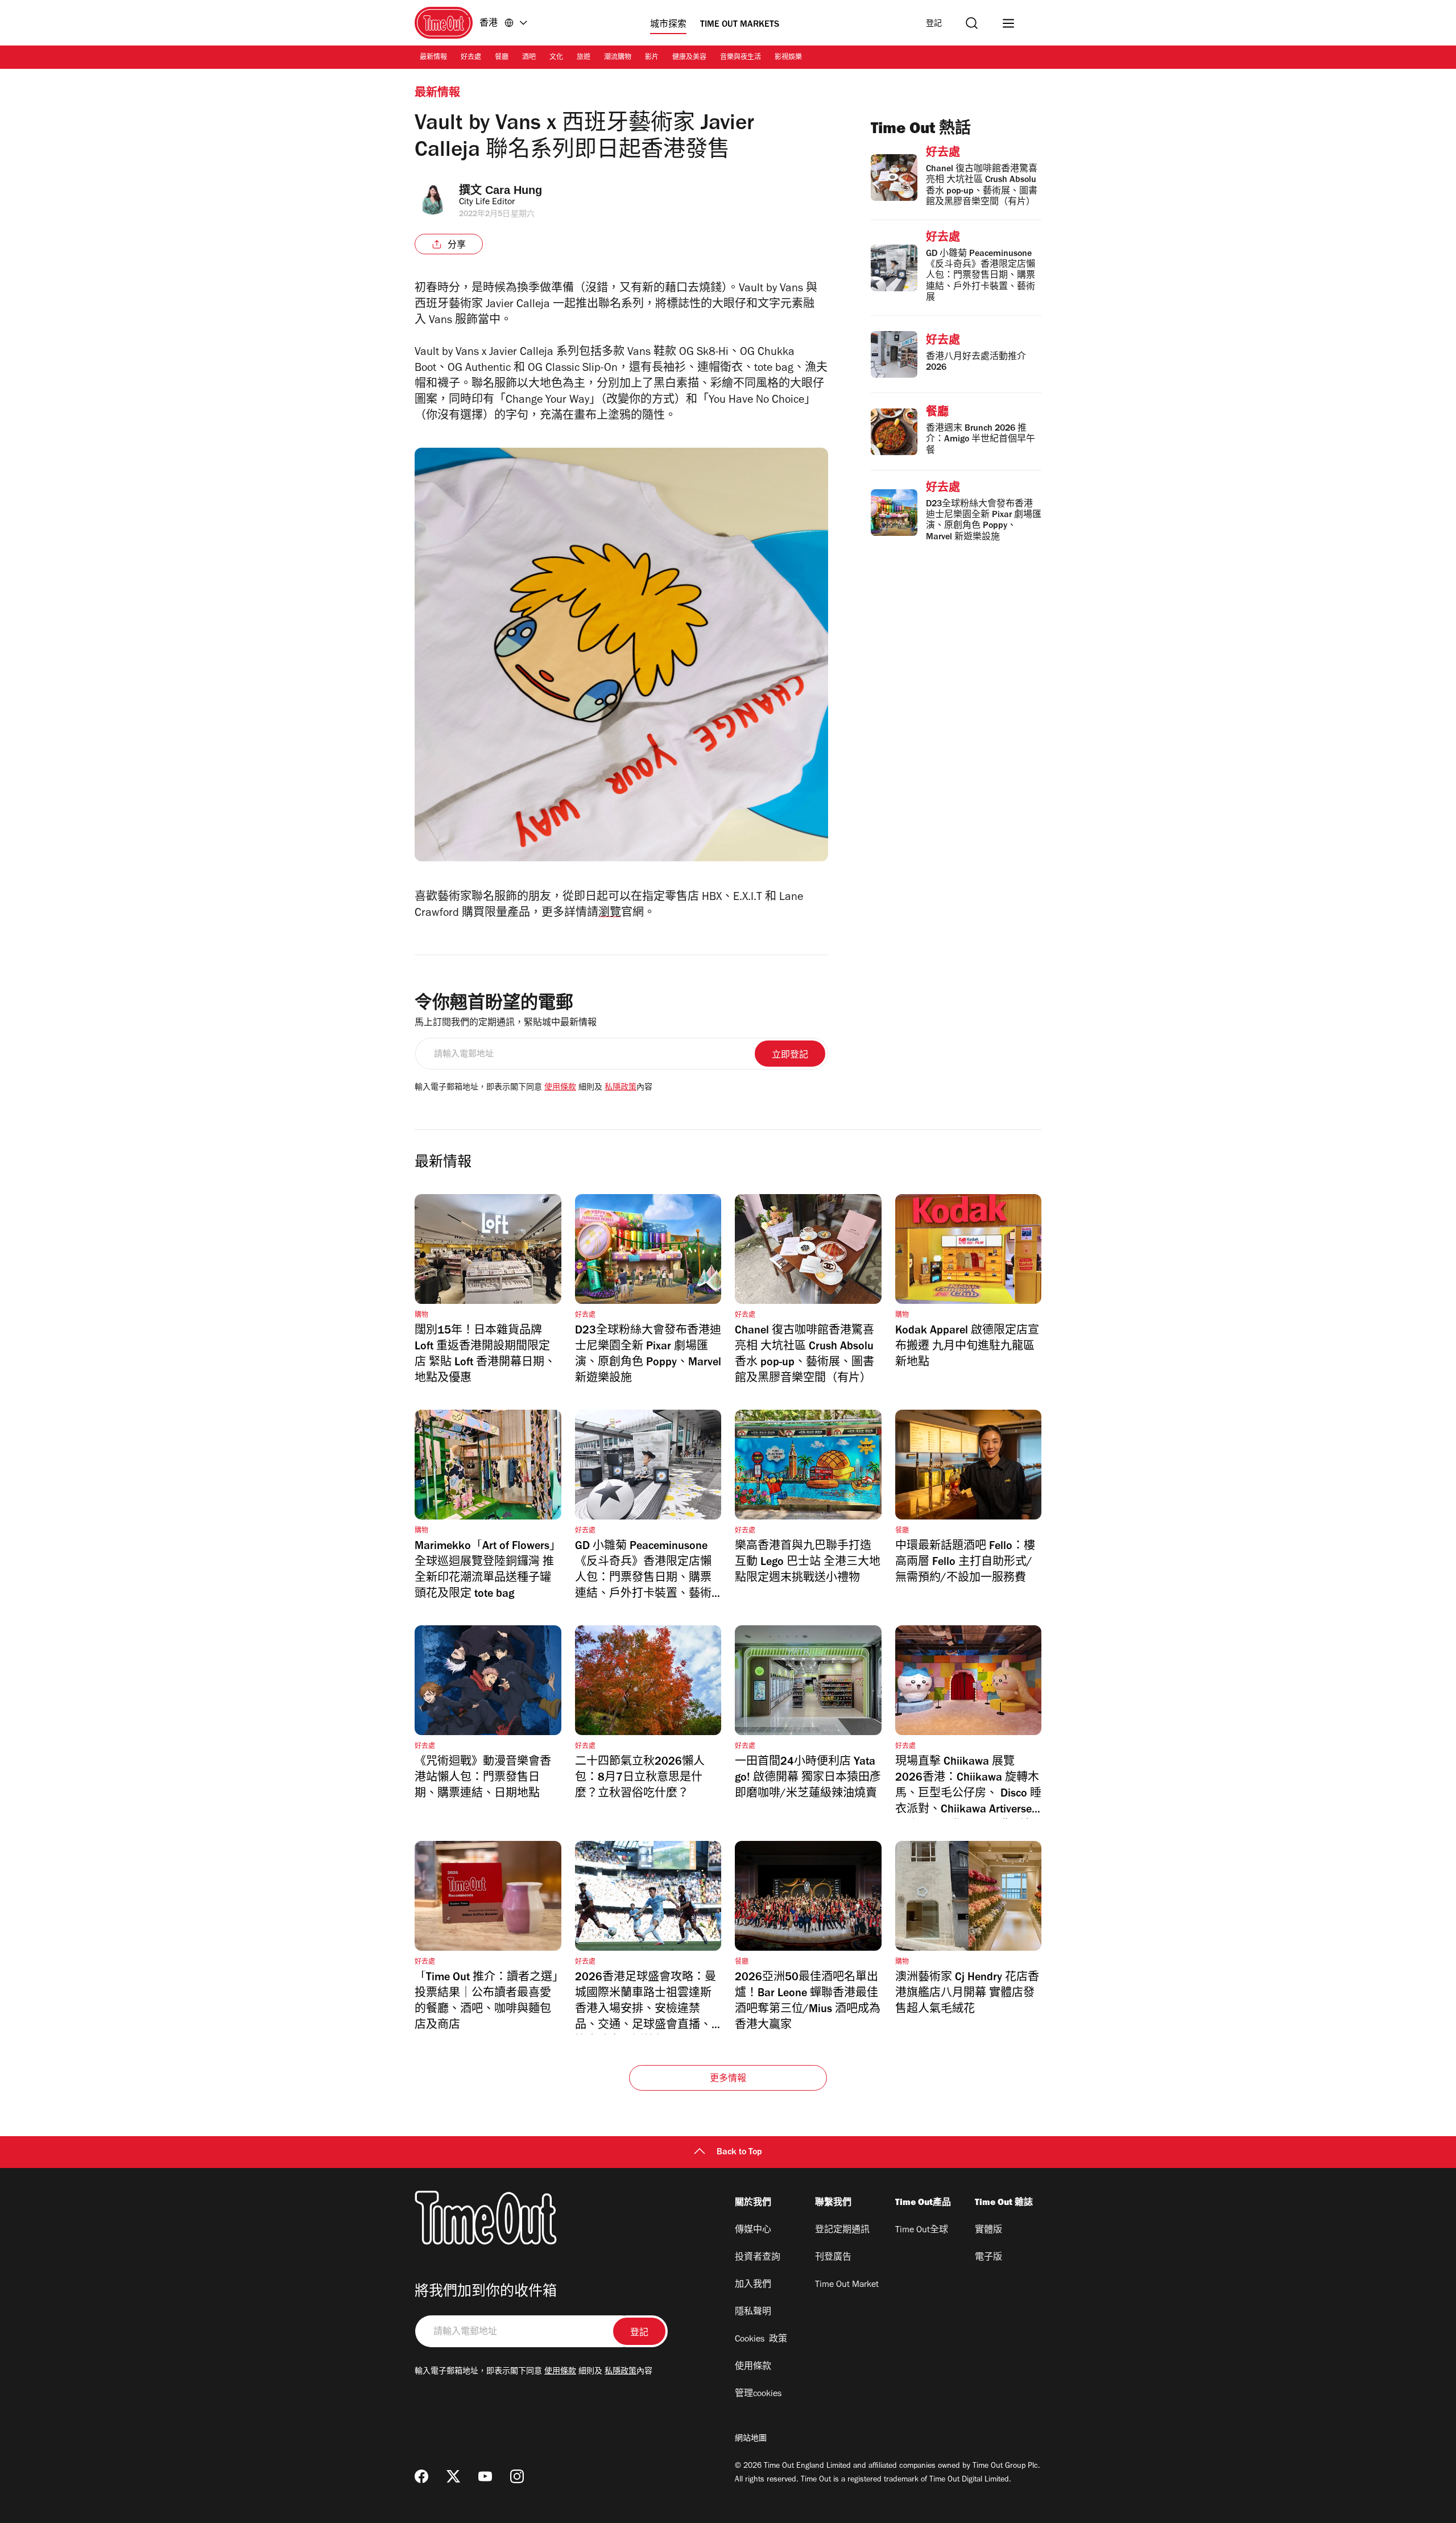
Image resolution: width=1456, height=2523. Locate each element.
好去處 (471, 58)
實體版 (988, 2231)
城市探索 (668, 25)
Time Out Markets (740, 25)
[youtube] (485, 2476)
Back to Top (739, 2153)
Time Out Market (847, 2285)
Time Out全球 (922, 2231)
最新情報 (433, 58)
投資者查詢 (758, 2258)
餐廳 (502, 58)
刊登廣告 (833, 2258)
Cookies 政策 (761, 2340)
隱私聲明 (753, 2313)
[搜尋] (972, 23)
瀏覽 (610, 914)
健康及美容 (689, 58)
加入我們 (753, 2285)
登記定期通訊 (842, 2231)
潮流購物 (618, 58)
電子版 (988, 2258)
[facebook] (421, 2476)
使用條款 (560, 1088)
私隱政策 (621, 1088)
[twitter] (453, 2476)
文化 (556, 58)
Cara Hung (514, 190)
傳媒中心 (753, 2231)
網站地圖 (751, 2439)
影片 (652, 58)
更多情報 (728, 2079)
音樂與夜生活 (741, 58)
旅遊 (584, 58)
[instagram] (517, 2476)
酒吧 (529, 58)
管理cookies (758, 2394)
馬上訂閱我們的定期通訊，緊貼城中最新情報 (506, 1023)
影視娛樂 (788, 58)
